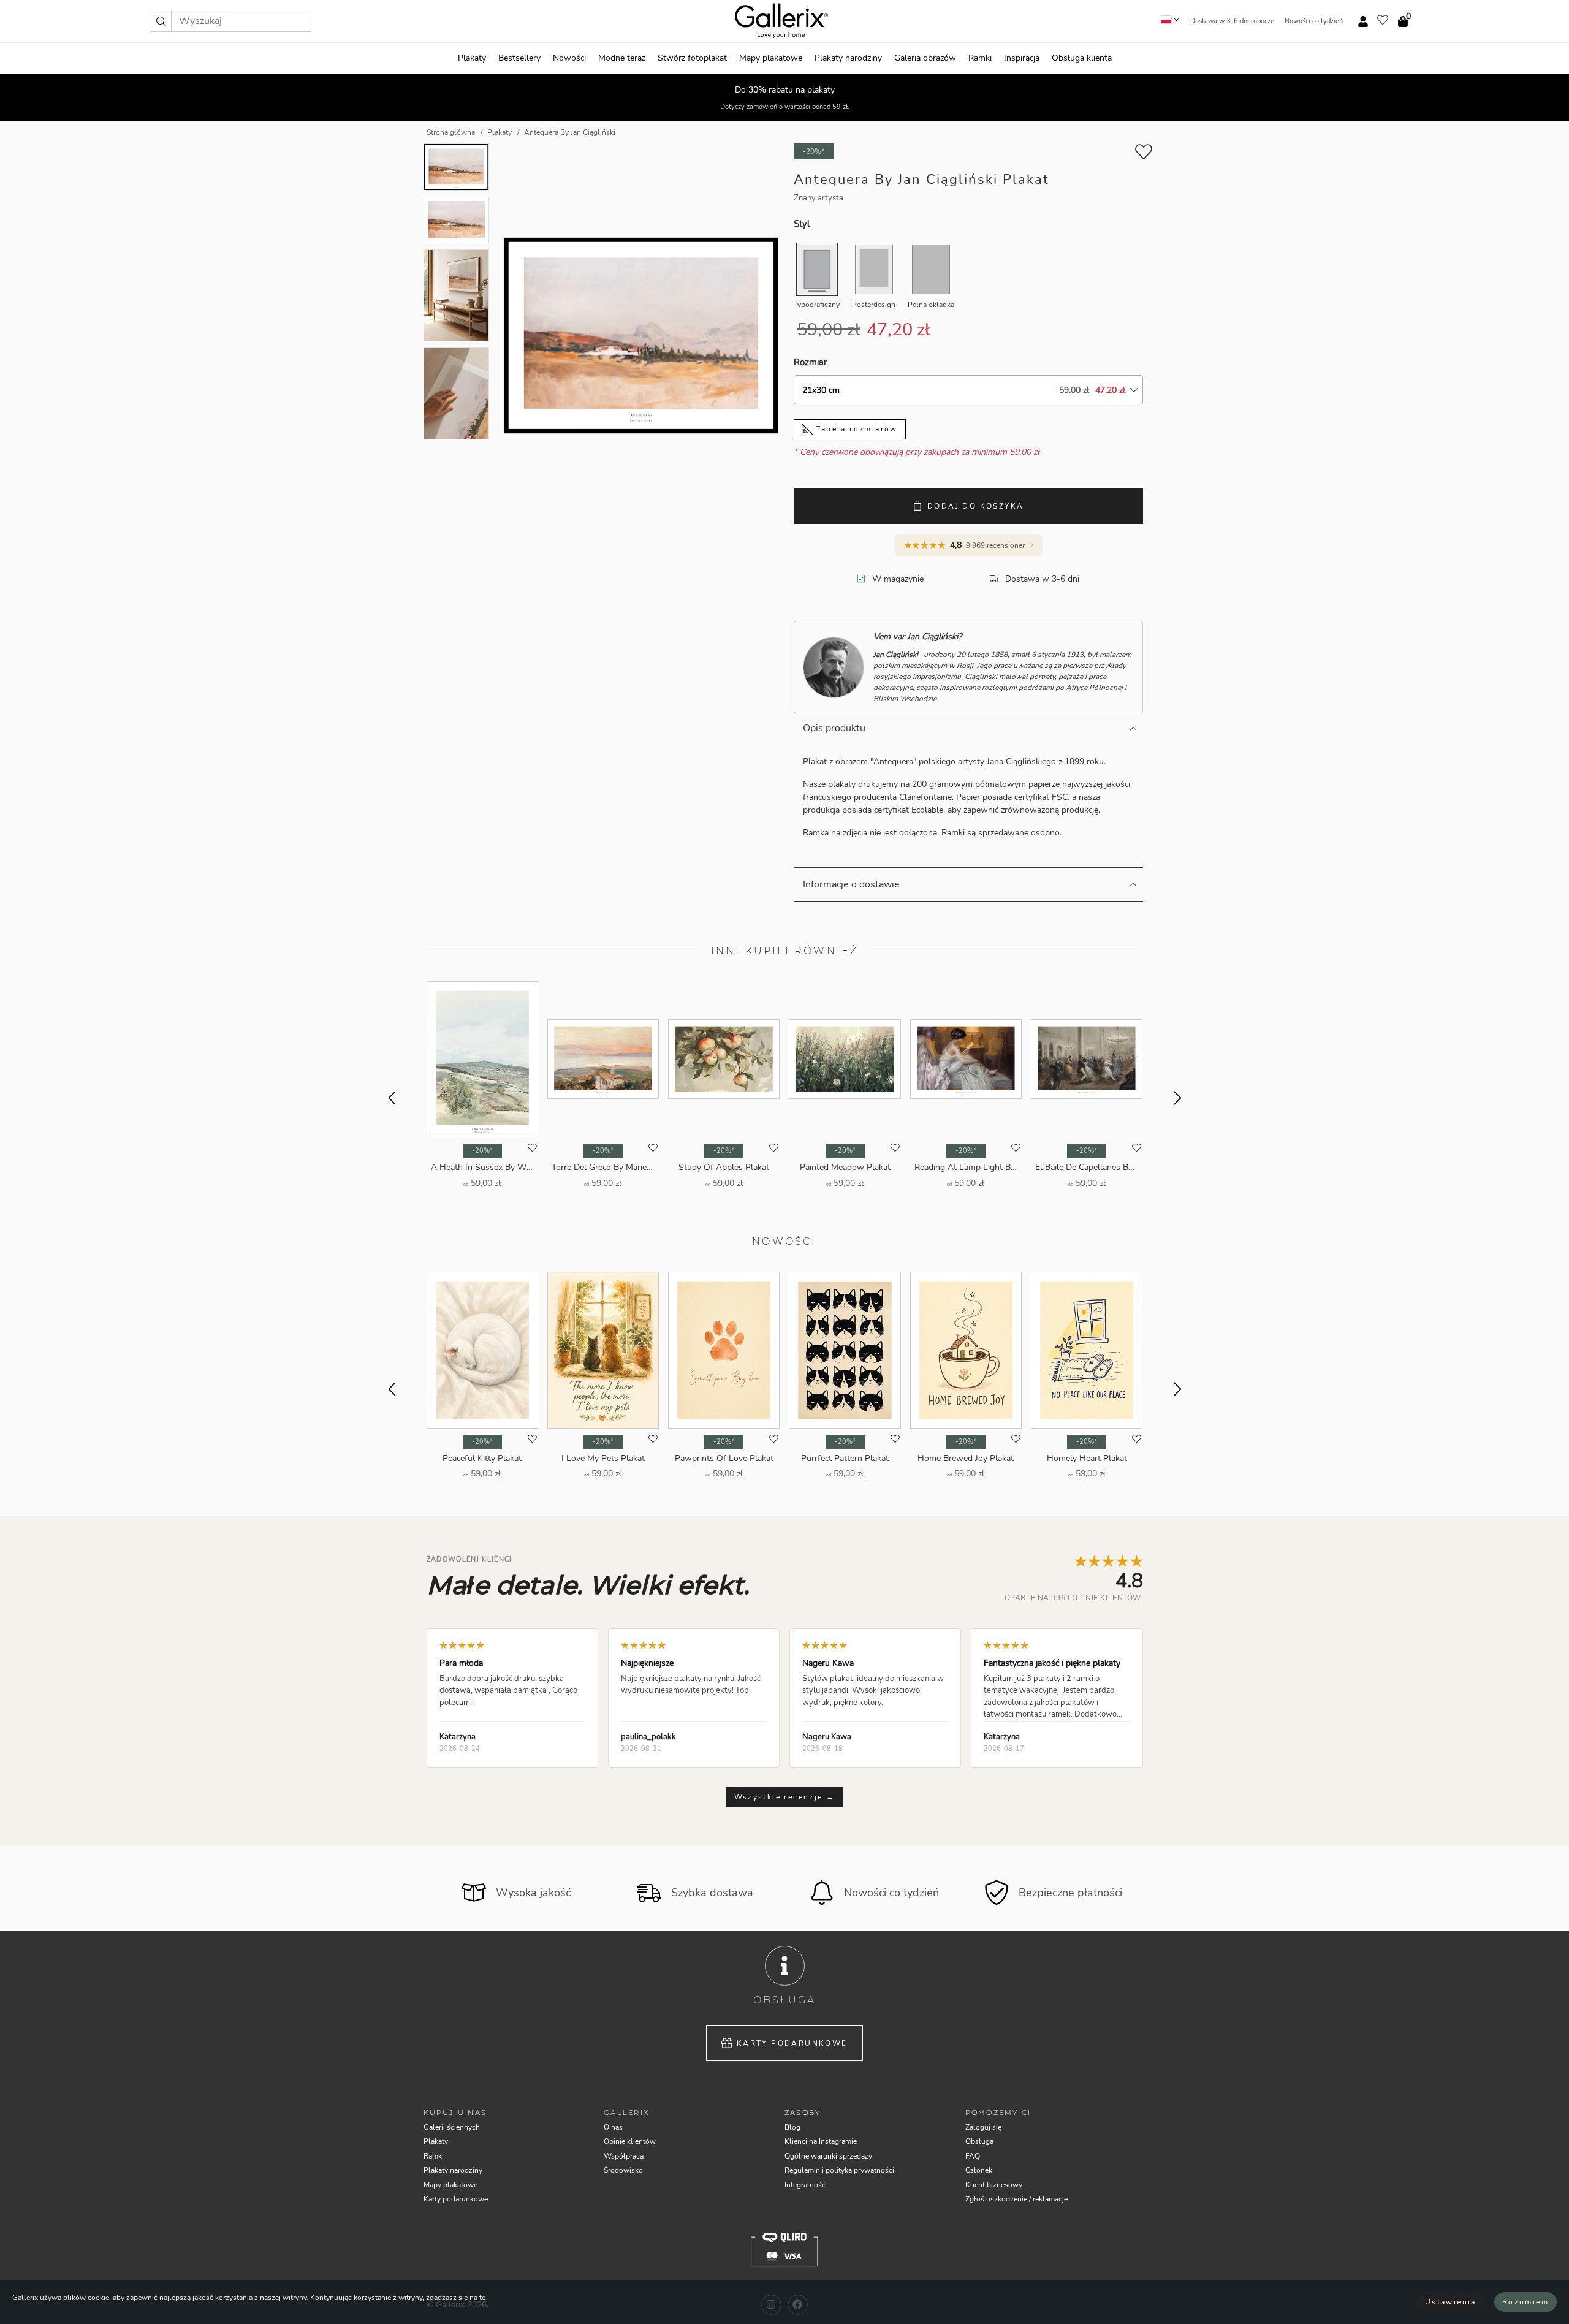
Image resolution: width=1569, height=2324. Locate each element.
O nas (613, 2127)
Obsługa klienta (1082, 58)
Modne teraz (622, 58)
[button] (161, 21)
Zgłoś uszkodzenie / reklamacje (1016, 2199)
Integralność (805, 2185)
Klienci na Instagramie (821, 2141)
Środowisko (623, 2170)
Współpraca (624, 2156)
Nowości (569, 58)
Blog (792, 2127)
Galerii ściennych (452, 2127)
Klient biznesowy (994, 2185)
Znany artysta (819, 198)
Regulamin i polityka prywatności (839, 2170)
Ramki (980, 58)
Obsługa (979, 2141)
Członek (979, 2170)
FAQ (973, 2156)
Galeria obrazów (925, 58)
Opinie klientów (630, 2141)
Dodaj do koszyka (975, 506)
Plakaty (472, 58)
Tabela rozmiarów (855, 429)
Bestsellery (519, 58)
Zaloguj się (983, 2127)
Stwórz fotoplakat (692, 58)
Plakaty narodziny (848, 58)
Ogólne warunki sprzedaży (828, 2156)
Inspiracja (1022, 58)
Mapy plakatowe (771, 58)
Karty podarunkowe (792, 2043)
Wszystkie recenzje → (785, 1797)
